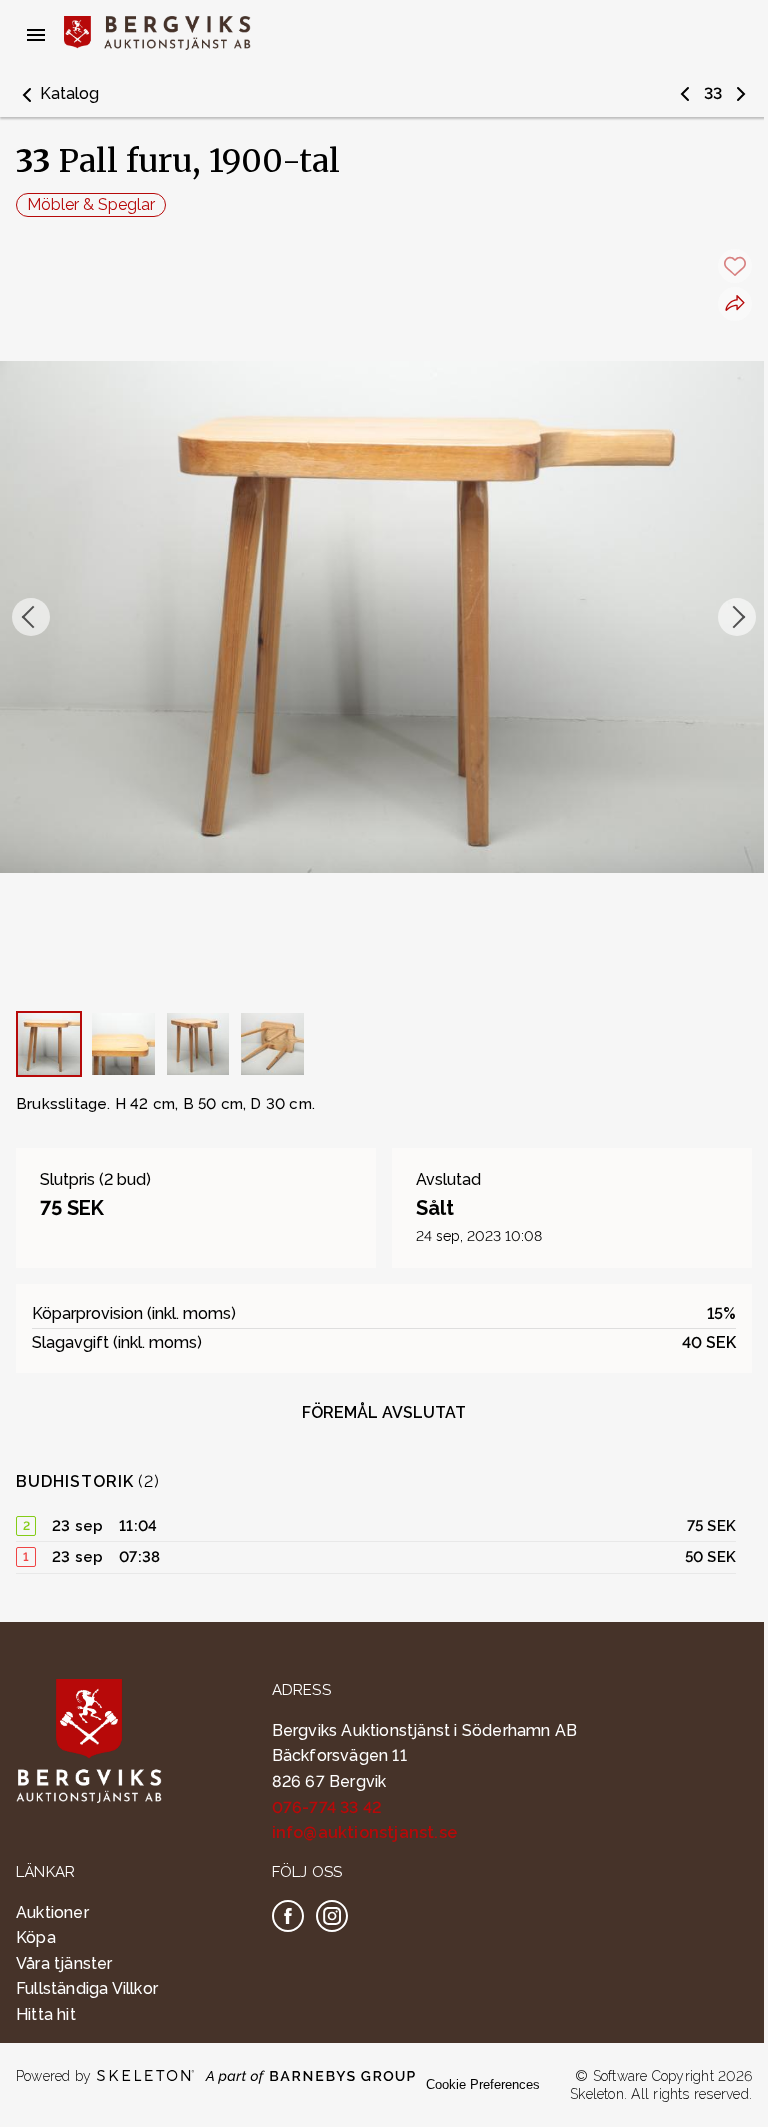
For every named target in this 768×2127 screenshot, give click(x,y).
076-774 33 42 (327, 1807)
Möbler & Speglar (91, 204)
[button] (57, 94)
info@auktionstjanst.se (364, 1832)
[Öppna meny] (36, 35)
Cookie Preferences (483, 2084)
